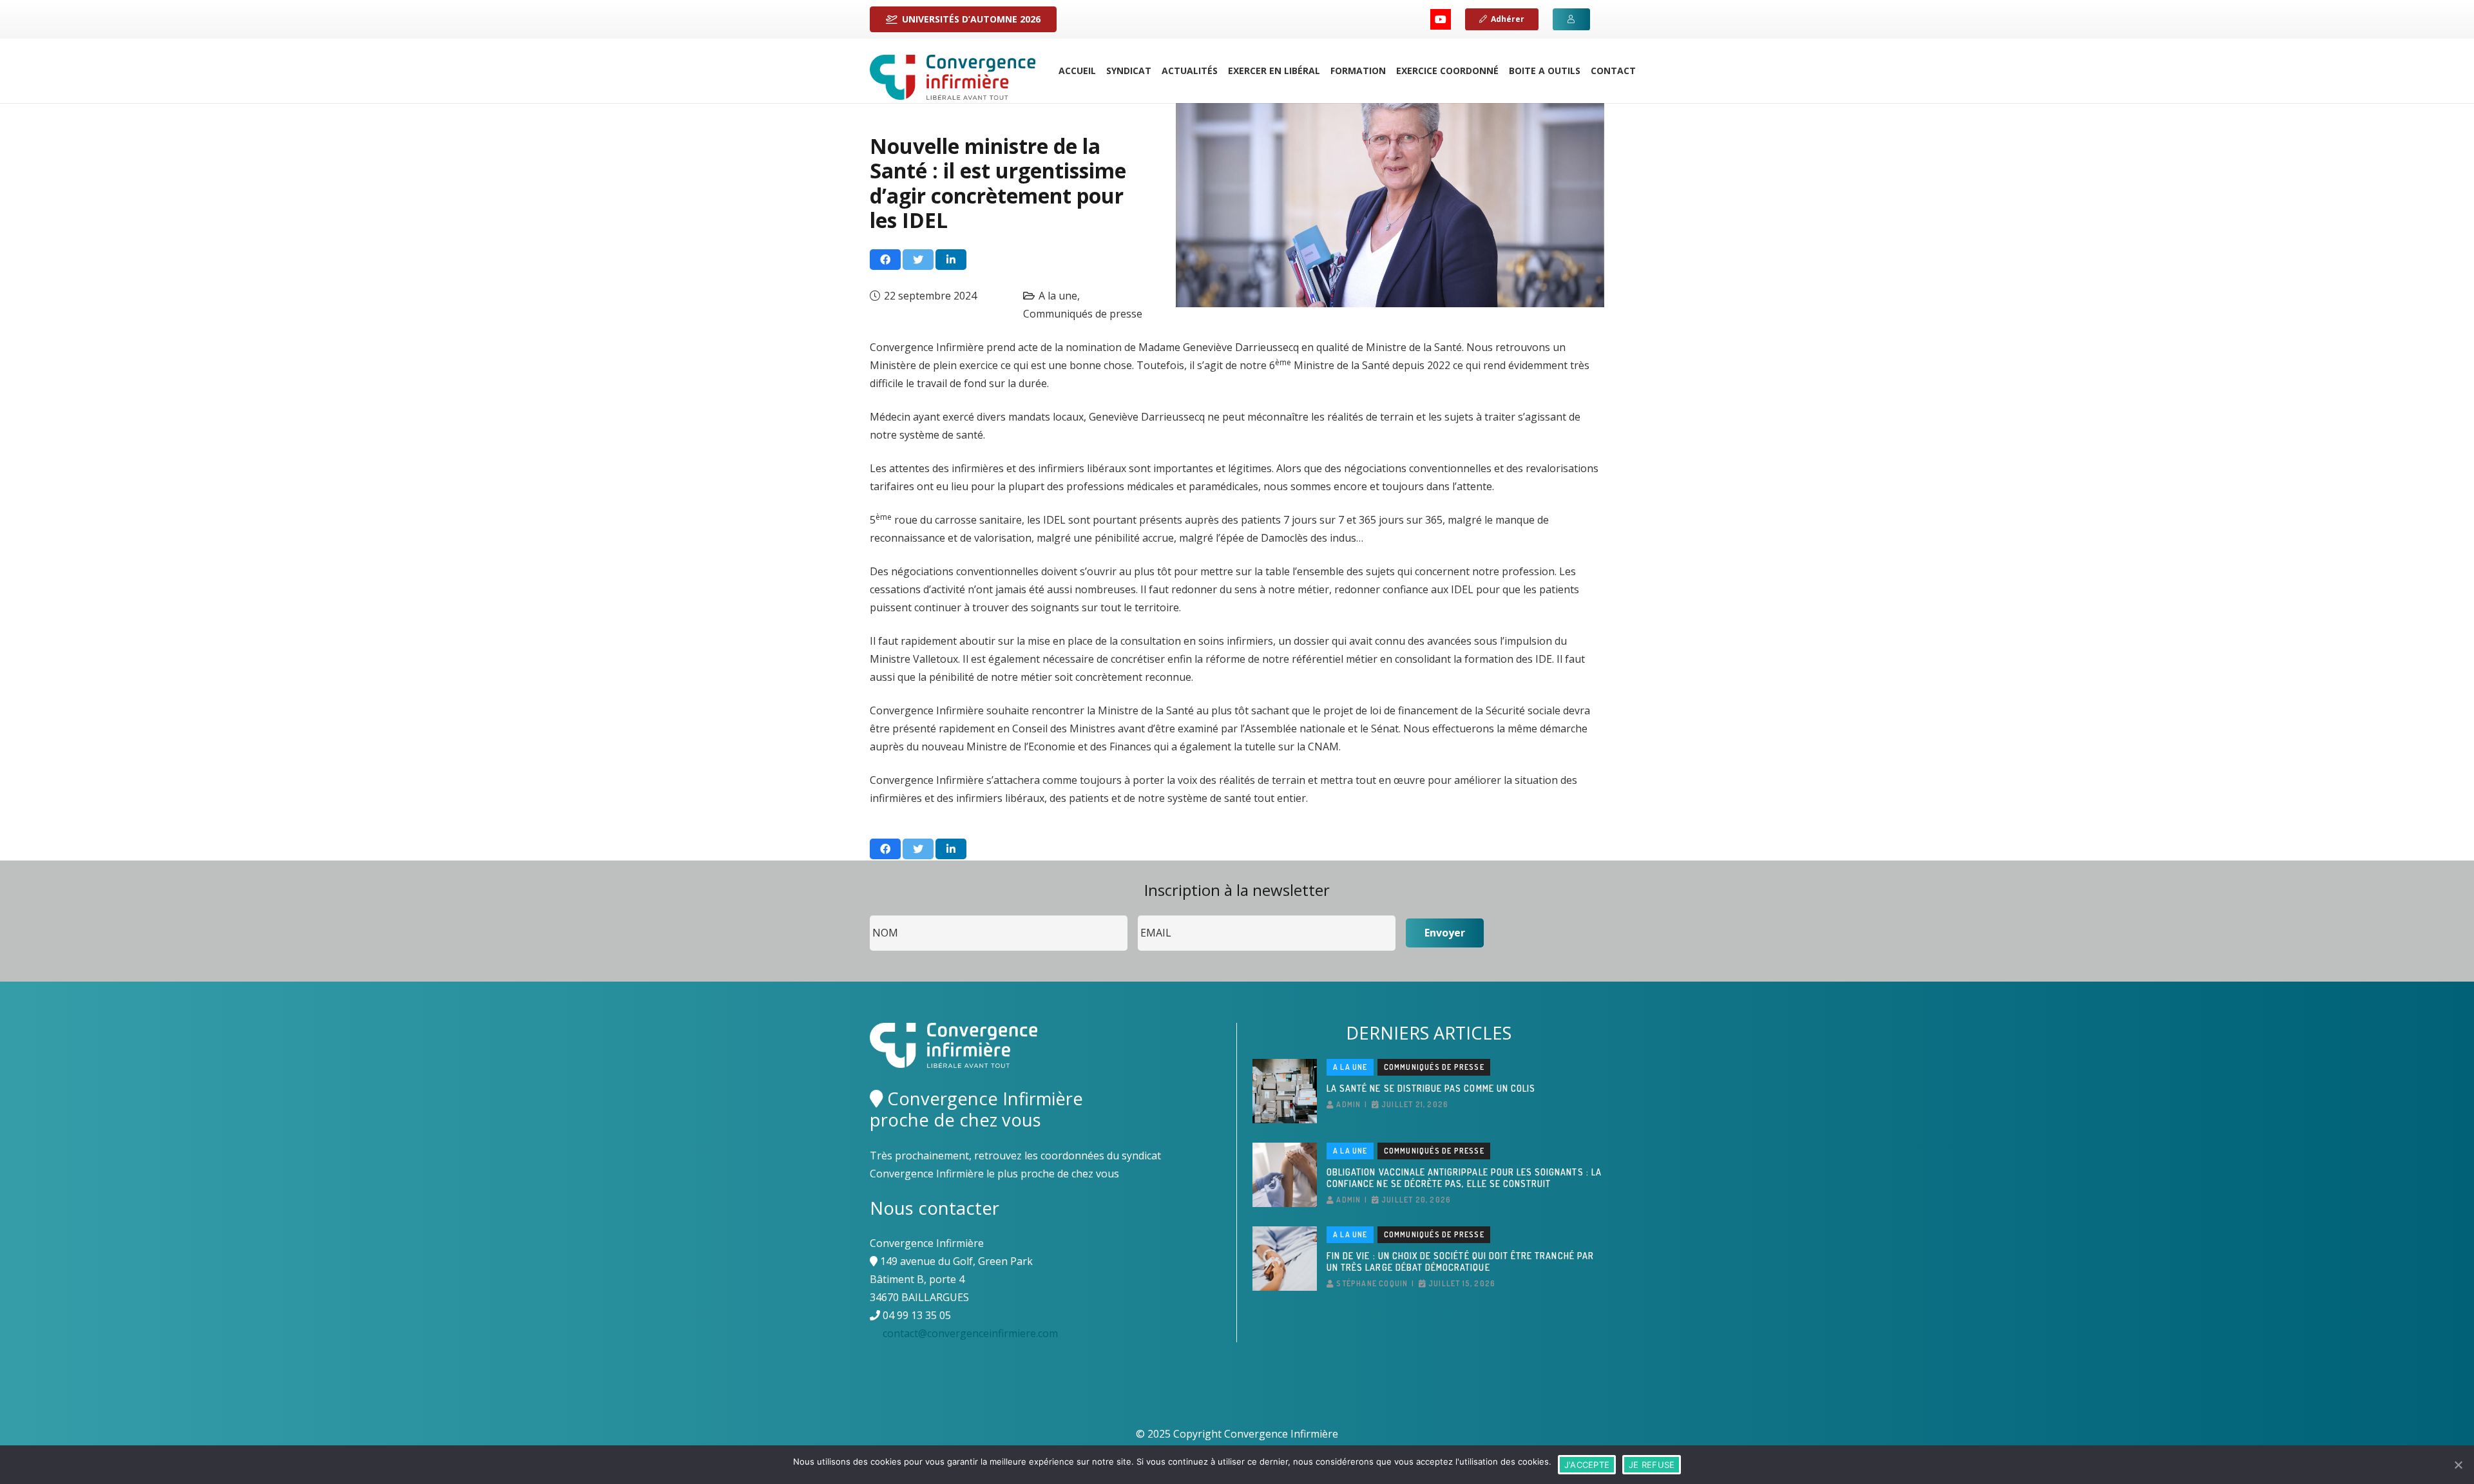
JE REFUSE (1652, 1465)
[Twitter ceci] (918, 260)
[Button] (1571, 19)
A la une (1058, 296)
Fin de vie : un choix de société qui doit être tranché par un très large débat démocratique (1460, 1261)
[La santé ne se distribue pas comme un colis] (1285, 1091)
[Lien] (953, 77)
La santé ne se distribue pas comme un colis (1431, 1088)
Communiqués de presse (1083, 314)
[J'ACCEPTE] (2458, 1465)
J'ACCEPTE (1587, 1465)
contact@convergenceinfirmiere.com (970, 1333)
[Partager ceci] (885, 260)
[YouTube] (1441, 19)
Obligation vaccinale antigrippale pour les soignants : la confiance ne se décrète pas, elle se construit (1464, 1178)
